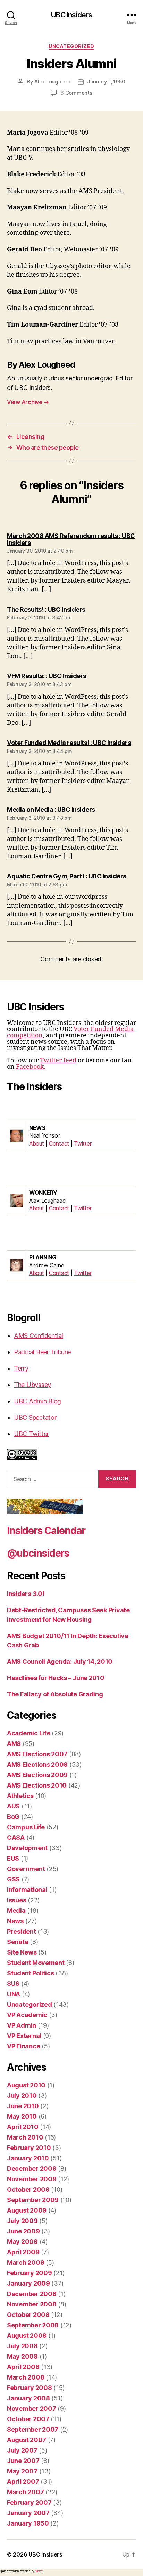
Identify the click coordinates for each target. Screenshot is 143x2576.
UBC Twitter (31, 1434)
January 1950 (28, 2523)
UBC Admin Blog (37, 1401)
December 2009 (32, 2169)
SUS (13, 1984)
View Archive (28, 402)
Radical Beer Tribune (43, 1352)
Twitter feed (58, 1061)
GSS (13, 1879)
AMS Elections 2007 (37, 1754)
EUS (13, 1858)
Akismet (39, 2571)
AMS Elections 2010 (37, 1785)
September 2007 (33, 2429)
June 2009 (23, 2231)
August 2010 (26, 2085)
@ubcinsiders (38, 1553)
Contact (59, 1143)
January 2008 (28, 2398)
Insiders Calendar (46, 1531)
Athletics (20, 1796)
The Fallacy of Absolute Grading (55, 1694)
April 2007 (23, 2482)
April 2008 (23, 2367)
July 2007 (22, 2450)
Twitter (83, 1143)
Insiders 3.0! (26, 1594)
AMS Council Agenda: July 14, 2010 (60, 1662)
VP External (24, 2036)
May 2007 (22, 2471)
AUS (13, 1806)
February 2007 (29, 2502)
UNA (14, 1994)
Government (26, 1869)
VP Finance (23, 2046)
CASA (16, 1837)
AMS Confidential (39, 1336)
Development (27, 1848)
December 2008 (32, 2294)
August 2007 (27, 2440)
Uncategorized (71, 46)
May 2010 (22, 2116)
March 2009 (26, 2262)
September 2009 (33, 2200)
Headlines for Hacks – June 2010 (56, 1678)
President (22, 1931)
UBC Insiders (72, 15)
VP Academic (27, 2015)
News (15, 1921)
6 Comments (76, 93)
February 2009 (30, 2273)
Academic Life (29, 1733)
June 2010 (23, 2106)
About (37, 1143)
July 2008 (22, 2346)
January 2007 (28, 2513)
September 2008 (33, 2325)
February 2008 (30, 2388)
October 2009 (28, 2189)
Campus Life (26, 1827)
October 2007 (28, 2419)
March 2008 (26, 2377)
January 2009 (28, 2283)
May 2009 (22, 2242)
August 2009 (27, 2210)
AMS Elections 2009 (37, 1775)
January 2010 (28, 2158)
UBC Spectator (35, 1417)
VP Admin (22, 2025)
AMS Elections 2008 (37, 1764)
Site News (22, 1952)
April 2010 (23, 2127)
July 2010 (22, 2096)
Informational (27, 1890)
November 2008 (32, 2304)
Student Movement (36, 1963)
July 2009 (22, 2221)
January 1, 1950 (106, 82)
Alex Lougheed (53, 82)
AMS (14, 1744)
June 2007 (23, 2461)
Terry (21, 1368)
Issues (16, 1900)
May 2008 (22, 2356)
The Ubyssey (32, 1385)
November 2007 (32, 2409)
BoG (13, 1817)
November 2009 (32, 2179)
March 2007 (25, 2492)
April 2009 (23, 2252)
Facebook (30, 1067)
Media (16, 1911)
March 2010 (25, 2137)
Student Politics (31, 1973)
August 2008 (27, 2336)
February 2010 (29, 2148)
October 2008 (28, 2315)
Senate (18, 1942)
